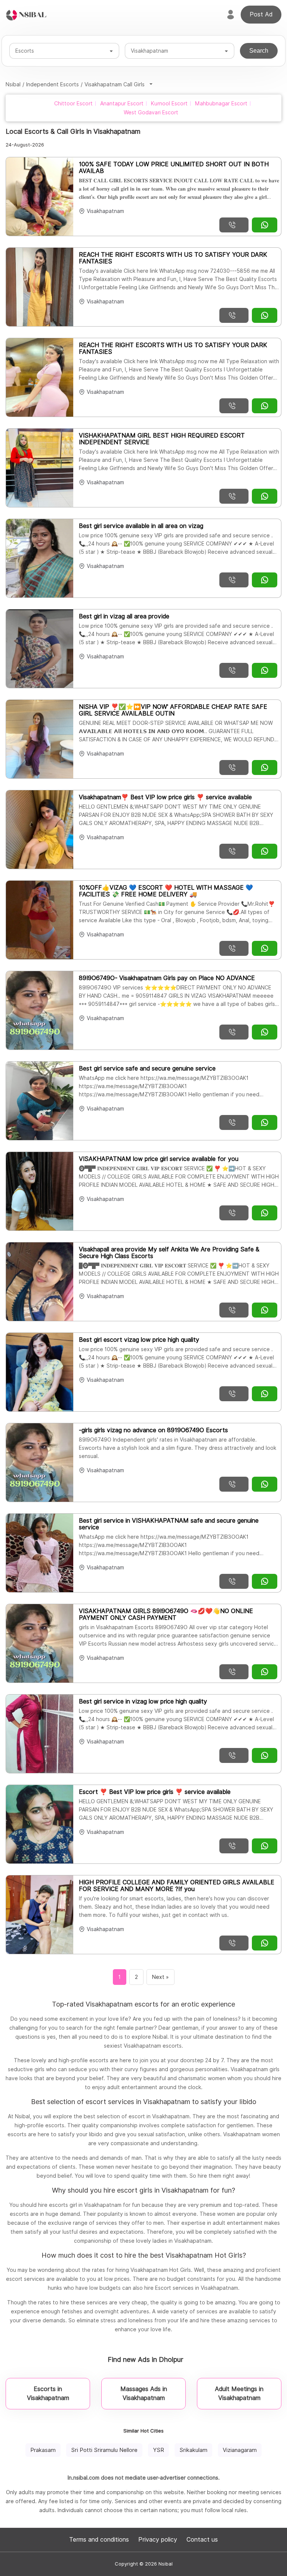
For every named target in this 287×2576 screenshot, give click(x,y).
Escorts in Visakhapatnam (48, 2393)
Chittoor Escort (73, 104)
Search (259, 51)
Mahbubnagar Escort (221, 104)
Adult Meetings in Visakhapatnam (239, 2393)
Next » (161, 1977)
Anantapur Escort (122, 104)
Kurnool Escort (169, 104)
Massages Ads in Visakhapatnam (144, 2393)
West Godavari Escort (151, 112)
